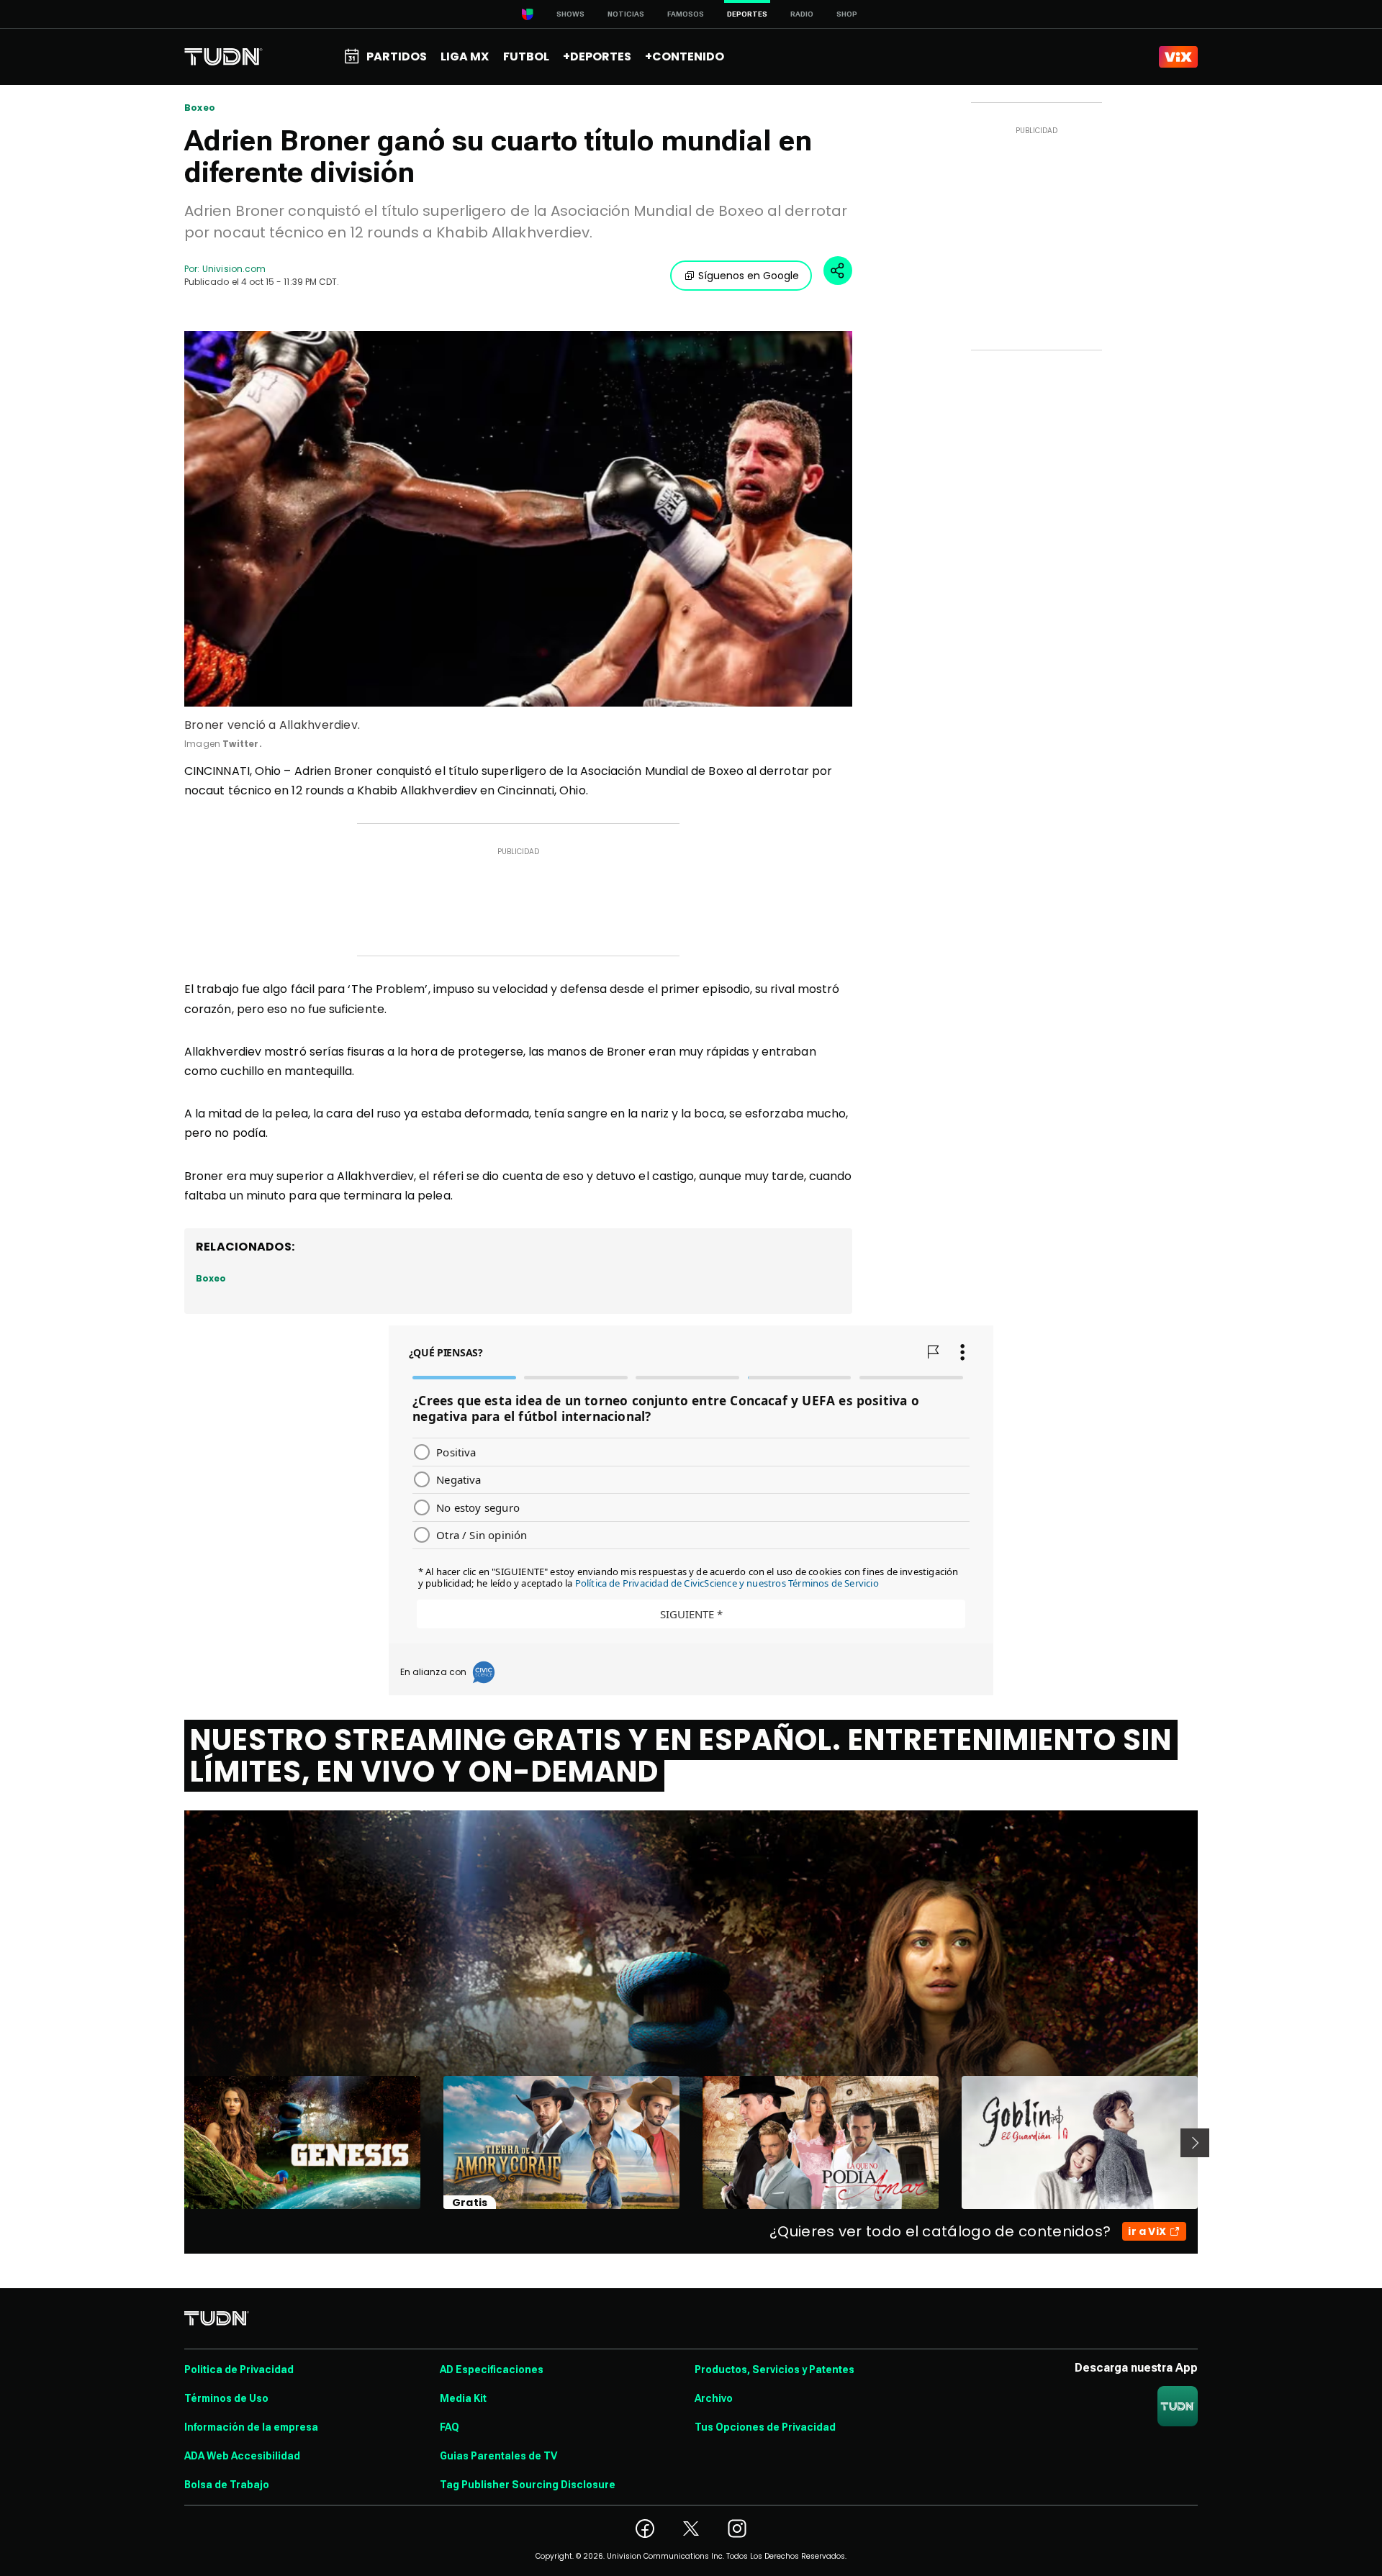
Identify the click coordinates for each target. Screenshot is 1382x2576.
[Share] (838, 271)
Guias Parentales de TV (498, 2456)
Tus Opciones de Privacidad (765, 2427)
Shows (570, 14)
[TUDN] (223, 57)
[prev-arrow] (175, 2143)
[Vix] (1178, 57)
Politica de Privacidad (239, 2369)
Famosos (686, 14)
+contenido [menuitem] (685, 56)
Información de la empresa (251, 2427)
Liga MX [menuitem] (465, 56)
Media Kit (463, 2398)
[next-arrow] (1195, 2143)
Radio (802, 14)
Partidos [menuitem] (397, 56)
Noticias (626, 14)
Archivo (714, 2398)
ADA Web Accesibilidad (242, 2456)
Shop (847, 14)
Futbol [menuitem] (526, 56)
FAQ (450, 2427)
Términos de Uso (226, 2398)
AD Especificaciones (492, 2369)
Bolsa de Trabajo (227, 2485)
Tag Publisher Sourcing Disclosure (528, 2485)
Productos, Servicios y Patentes (774, 2369)
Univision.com (234, 269)
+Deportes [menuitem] (597, 56)
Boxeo (200, 108)
